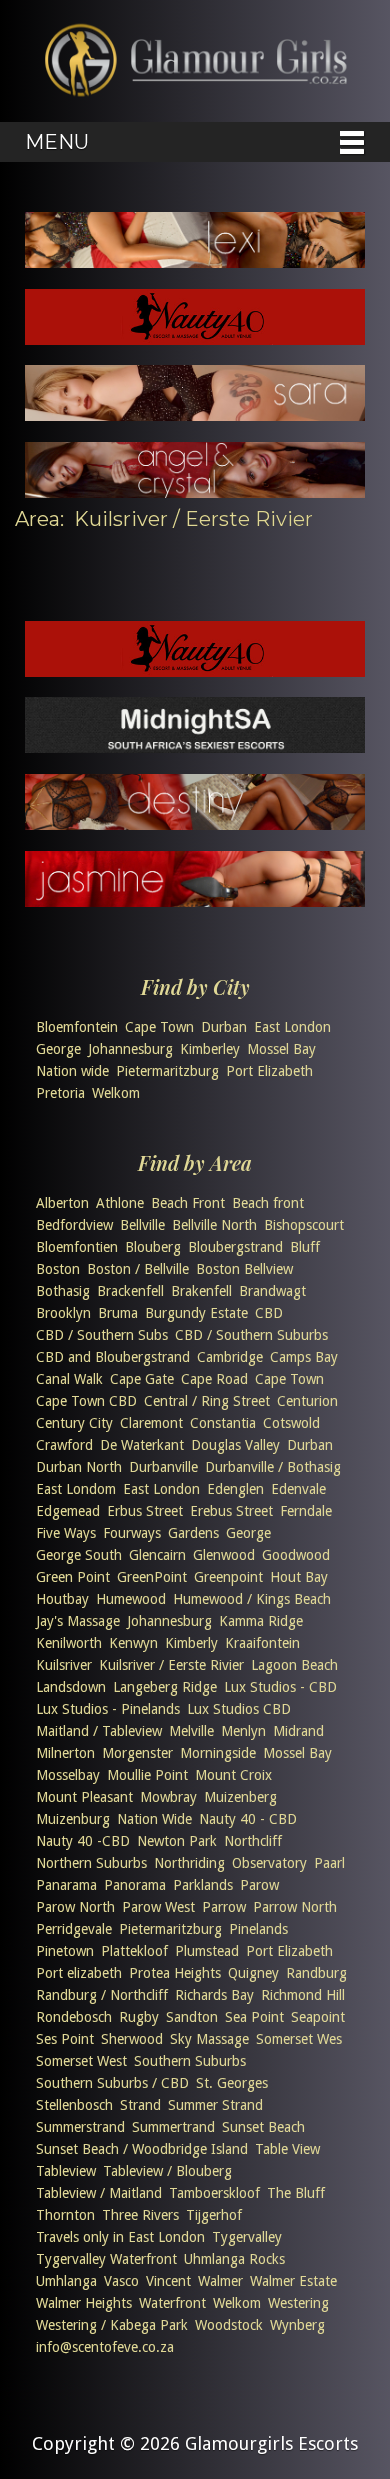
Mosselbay (68, 1775)
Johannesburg (130, 1049)
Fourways (132, 1533)
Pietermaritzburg (167, 1071)
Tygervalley (247, 2237)
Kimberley (210, 1049)
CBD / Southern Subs (102, 1335)
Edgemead (68, 1511)
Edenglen (235, 1489)
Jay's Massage (78, 1621)
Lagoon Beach (294, 1665)
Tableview (66, 2171)
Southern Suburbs (190, 2061)
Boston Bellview (244, 1269)
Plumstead (207, 1951)
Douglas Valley (235, 1445)
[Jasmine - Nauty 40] (195, 900)
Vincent (168, 2281)
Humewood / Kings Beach (252, 1599)
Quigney (253, 1973)
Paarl (329, 1863)
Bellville (142, 1225)
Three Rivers (140, 2215)
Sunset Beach (263, 2127)
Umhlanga (66, 2281)
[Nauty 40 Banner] (195, 338)
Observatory (269, 1863)
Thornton (65, 2215)
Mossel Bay (281, 1049)
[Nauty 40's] (195, 670)
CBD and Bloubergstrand (113, 1357)
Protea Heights (175, 1973)
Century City (74, 1423)
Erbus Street (145, 1511)
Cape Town (159, 1027)
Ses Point (65, 2039)
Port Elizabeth (269, 1071)
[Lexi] (195, 261)
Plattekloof (134, 1951)
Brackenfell (130, 1291)
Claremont (151, 1423)
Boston (58, 1269)
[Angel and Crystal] (195, 491)
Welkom (116, 1093)
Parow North (75, 1907)
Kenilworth (69, 1643)
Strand (140, 2105)
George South (79, 1555)
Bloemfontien (77, 1247)
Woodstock (229, 2325)
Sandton (192, 2017)
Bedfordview (74, 1225)
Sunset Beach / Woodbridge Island (142, 2149)
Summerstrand (80, 2127)
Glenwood (224, 1555)
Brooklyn (63, 1313)
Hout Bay (299, 1577)
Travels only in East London (120, 2237)
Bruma (118, 1313)
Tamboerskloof (214, 2193)
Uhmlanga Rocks (234, 2259)
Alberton (62, 1203)
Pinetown (65, 1951)
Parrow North (295, 1907)
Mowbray (168, 1797)
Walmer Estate (293, 2281)
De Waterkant (142, 1445)
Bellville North (214, 1225)
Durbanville (163, 1467)
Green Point (73, 1577)
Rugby (139, 2017)
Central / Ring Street (207, 1401)
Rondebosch (74, 2017)
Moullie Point (147, 1775)
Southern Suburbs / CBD (112, 2083)
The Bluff (296, 2193)
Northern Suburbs (91, 1863)
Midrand (298, 1731)
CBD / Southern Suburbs (251, 1335)
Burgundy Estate (196, 1313)
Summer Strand (215, 2105)
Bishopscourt (304, 1225)
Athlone (120, 1203)
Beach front (268, 1203)
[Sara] (195, 414)
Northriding (189, 1863)
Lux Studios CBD (239, 1709)
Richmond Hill (303, 1995)
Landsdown (71, 1687)
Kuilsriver (64, 1665)
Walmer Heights (84, 2303)
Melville (191, 1731)
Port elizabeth (79, 1973)
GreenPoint (152, 1577)
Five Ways (66, 1533)
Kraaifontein (262, 1643)
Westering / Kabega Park (112, 2325)
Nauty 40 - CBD (248, 1819)
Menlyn (243, 1731)
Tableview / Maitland (99, 2193)
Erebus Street (231, 1511)
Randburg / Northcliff (102, 1995)
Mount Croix (233, 1775)
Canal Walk (69, 1379)
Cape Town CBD (86, 1401)
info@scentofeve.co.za (105, 2347)
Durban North (79, 1467)
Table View (287, 2149)
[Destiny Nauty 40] (195, 823)
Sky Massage (209, 2039)
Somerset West (81, 2061)
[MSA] (195, 746)
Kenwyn (133, 1643)
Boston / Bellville (138, 1269)
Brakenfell (201, 1291)
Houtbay (62, 1599)
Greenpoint (228, 1577)
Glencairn (157, 1555)
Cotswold (291, 1423)
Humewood (131, 1599)
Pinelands (258, 1929)
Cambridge (230, 1357)
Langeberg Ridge (165, 1687)
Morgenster (137, 1753)
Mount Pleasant (84, 1797)
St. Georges (232, 2083)
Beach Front (188, 1203)
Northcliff (253, 1841)
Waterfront (172, 2303)
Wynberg (297, 2325)
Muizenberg (240, 1797)
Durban (224, 1027)
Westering (298, 2303)
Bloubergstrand (235, 1247)
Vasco (121, 2281)
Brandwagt (272, 1291)
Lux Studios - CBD (280, 1687)
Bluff (305, 1247)
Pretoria (60, 1093)
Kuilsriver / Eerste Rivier (171, 1665)
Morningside (218, 1753)
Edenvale (298, 1489)
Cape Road (214, 1379)
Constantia (223, 1423)
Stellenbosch (74, 2105)
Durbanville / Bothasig (273, 1467)
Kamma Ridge (261, 1621)
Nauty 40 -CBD (83, 1841)
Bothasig (63, 1291)
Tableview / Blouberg (167, 2171)
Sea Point (254, 2017)
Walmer (220, 2281)
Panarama (66, 1885)
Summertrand (173, 2127)
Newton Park (177, 1841)
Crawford (64, 1445)
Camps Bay (304, 1357)
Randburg (316, 1973)
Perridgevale (74, 1929)
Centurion (307, 1401)
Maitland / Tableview (99, 1731)
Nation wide (72, 1071)
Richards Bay (214, 1995)
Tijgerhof (214, 2215)
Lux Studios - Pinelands (108, 1709)
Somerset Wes (299, 2039)
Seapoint (318, 2017)
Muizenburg (73, 1819)
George (58, 1049)
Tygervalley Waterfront (106, 2259)
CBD (269, 1313)
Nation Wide (154, 1819)
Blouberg (153, 1247)
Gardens (193, 1533)
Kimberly (191, 1643)
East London (292, 1027)
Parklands (203, 1885)
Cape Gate (142, 1379)
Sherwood (132, 2039)
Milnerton (65, 1753)
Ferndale (306, 1511)
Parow (259, 1885)
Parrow (224, 1907)
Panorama (135, 1885)
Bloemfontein (77, 1027)
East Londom (76, 1489)
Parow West (158, 1907)
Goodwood (296, 1555)
